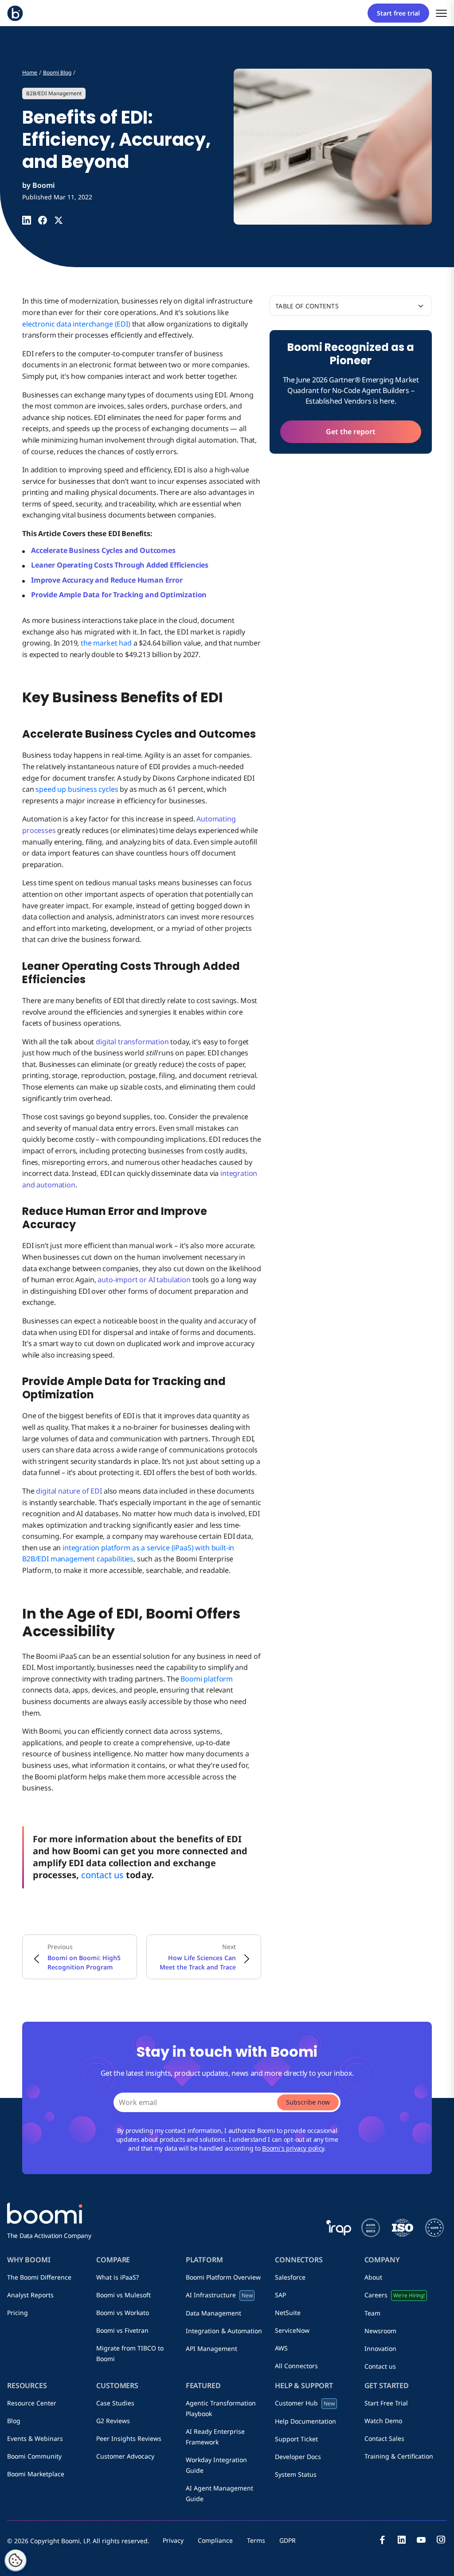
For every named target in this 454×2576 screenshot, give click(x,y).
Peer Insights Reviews (129, 2438)
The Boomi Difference (39, 2277)
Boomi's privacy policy (293, 2148)
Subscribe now (308, 2102)
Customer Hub (305, 2403)
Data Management (213, 2313)
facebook (382, 2540)
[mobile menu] (441, 13)
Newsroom (380, 2331)
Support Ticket (296, 2439)
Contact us (380, 2366)
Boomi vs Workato (123, 2313)
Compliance (215, 2540)
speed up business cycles (77, 789)
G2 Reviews (113, 2421)
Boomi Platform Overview (223, 2277)
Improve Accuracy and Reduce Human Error (108, 580)
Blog (14, 2421)
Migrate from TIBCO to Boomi (130, 2353)
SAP (280, 2295)
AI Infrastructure (219, 2295)
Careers (395, 2295)
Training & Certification (399, 2456)
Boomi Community (34, 2456)
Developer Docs (298, 2457)
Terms (256, 2540)
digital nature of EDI (69, 1491)
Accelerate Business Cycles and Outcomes (103, 550)
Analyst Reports (30, 2295)
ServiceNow (292, 2330)
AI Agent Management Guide (219, 2493)
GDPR (288, 2540)
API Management (211, 2348)
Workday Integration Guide (216, 2465)
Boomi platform (207, 1679)
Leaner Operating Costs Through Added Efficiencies (120, 565)
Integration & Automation (224, 2331)
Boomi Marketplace (36, 2474)
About (373, 2277)
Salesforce (290, 2277)
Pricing (18, 2313)
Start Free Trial (386, 2403)
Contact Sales (384, 2438)
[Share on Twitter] (59, 220)
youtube (421, 2540)
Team (372, 2313)
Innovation (380, 2348)
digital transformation (132, 1042)
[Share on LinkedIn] (27, 220)
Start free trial (398, 13)
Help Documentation (305, 2421)
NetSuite (288, 2313)
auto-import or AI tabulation (144, 1280)
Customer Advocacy (125, 2456)
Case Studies (115, 2403)
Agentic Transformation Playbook (221, 2408)
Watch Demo (383, 2421)
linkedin (402, 2540)
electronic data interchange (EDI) (76, 324)
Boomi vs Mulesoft (123, 2295)
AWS (281, 2348)
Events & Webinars (35, 2438)
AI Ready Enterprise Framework (215, 2437)
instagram (441, 2540)
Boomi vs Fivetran (122, 2330)
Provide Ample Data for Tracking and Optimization (119, 595)
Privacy (173, 2540)
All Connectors (296, 2366)
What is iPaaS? (117, 2277)
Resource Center (32, 2403)
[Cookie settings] (16, 2560)
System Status (296, 2474)
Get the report (351, 432)
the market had (106, 643)
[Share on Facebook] (43, 220)
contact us (102, 1875)
